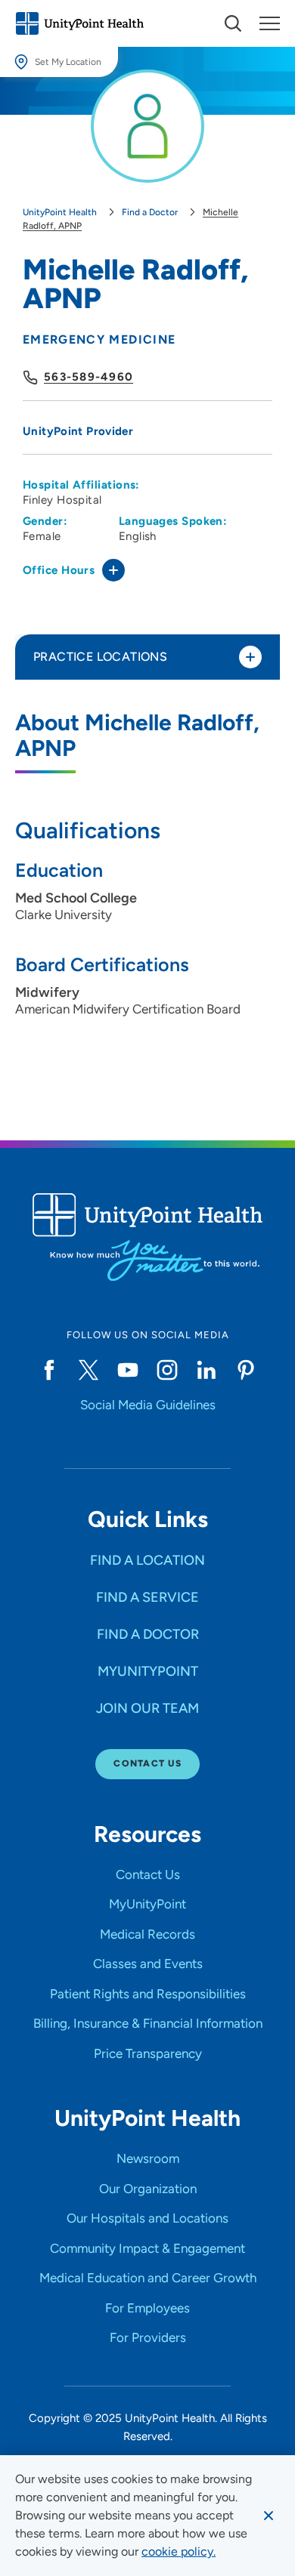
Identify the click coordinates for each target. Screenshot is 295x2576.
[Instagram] (167, 1370)
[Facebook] (49, 1370)
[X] (88, 1370)
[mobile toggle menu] (233, 23)
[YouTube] (128, 1370)
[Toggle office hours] (113, 570)
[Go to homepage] (79, 23)
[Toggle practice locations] (250, 657)
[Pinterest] (246, 1370)
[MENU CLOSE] (270, 23)
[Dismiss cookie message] (269, 2516)
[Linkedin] (206, 1370)
